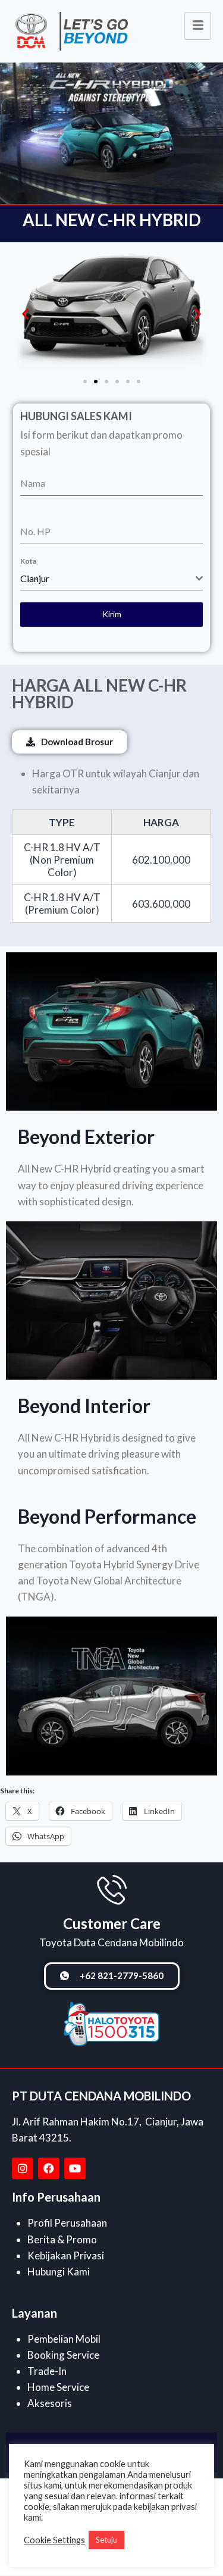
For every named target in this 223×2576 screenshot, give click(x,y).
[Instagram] (23, 2168)
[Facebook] (49, 2168)
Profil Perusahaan (67, 2223)
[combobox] (111, 579)
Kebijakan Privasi (66, 2255)
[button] (25, 314)
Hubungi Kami (59, 2272)
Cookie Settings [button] (54, 2540)
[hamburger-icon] (198, 26)
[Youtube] (75, 2168)
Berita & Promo (62, 2239)
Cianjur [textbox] (35, 578)
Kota (28, 561)
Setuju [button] (106, 2540)
